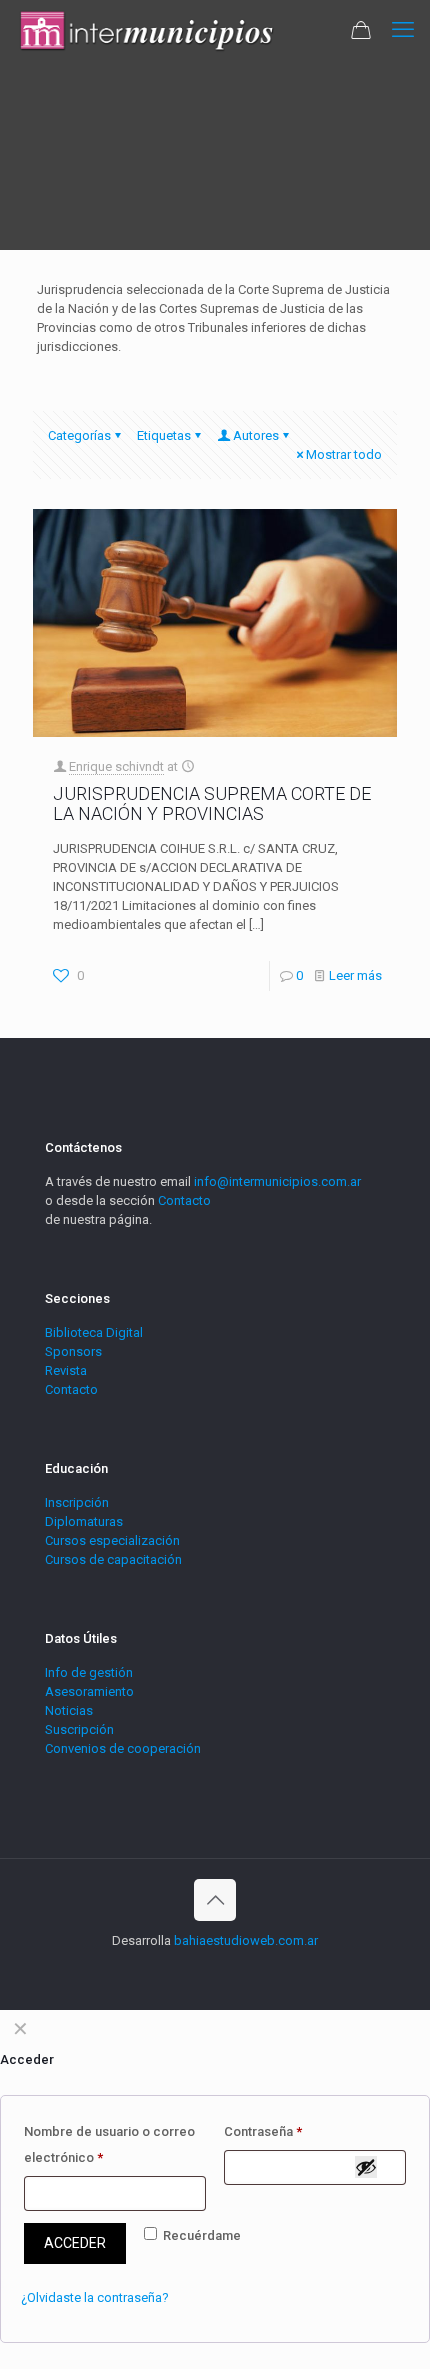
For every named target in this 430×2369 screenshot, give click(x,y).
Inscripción (77, 1502)
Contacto (184, 1200)
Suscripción (79, 1729)
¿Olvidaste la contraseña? (95, 2297)
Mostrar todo (344, 454)
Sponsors (73, 1351)
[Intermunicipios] (147, 30)
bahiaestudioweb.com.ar (246, 1940)
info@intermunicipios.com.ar (277, 1181)
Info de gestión (89, 1672)
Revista (66, 1370)
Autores (256, 435)
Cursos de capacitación (113, 1559)
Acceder (75, 2243)
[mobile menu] (403, 30)
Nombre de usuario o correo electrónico (109, 2144)
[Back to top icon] (215, 1900)
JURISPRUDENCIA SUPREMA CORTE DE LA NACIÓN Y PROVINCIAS (212, 803)
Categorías (79, 435)
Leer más (355, 975)
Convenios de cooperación (123, 1748)
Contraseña (263, 2131)
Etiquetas (164, 435)
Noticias (69, 1710)
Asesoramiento (89, 1691)
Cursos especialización (112, 1540)
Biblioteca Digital (94, 1332)
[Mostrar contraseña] (366, 2167)
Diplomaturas (84, 1521)
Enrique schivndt (116, 766)
